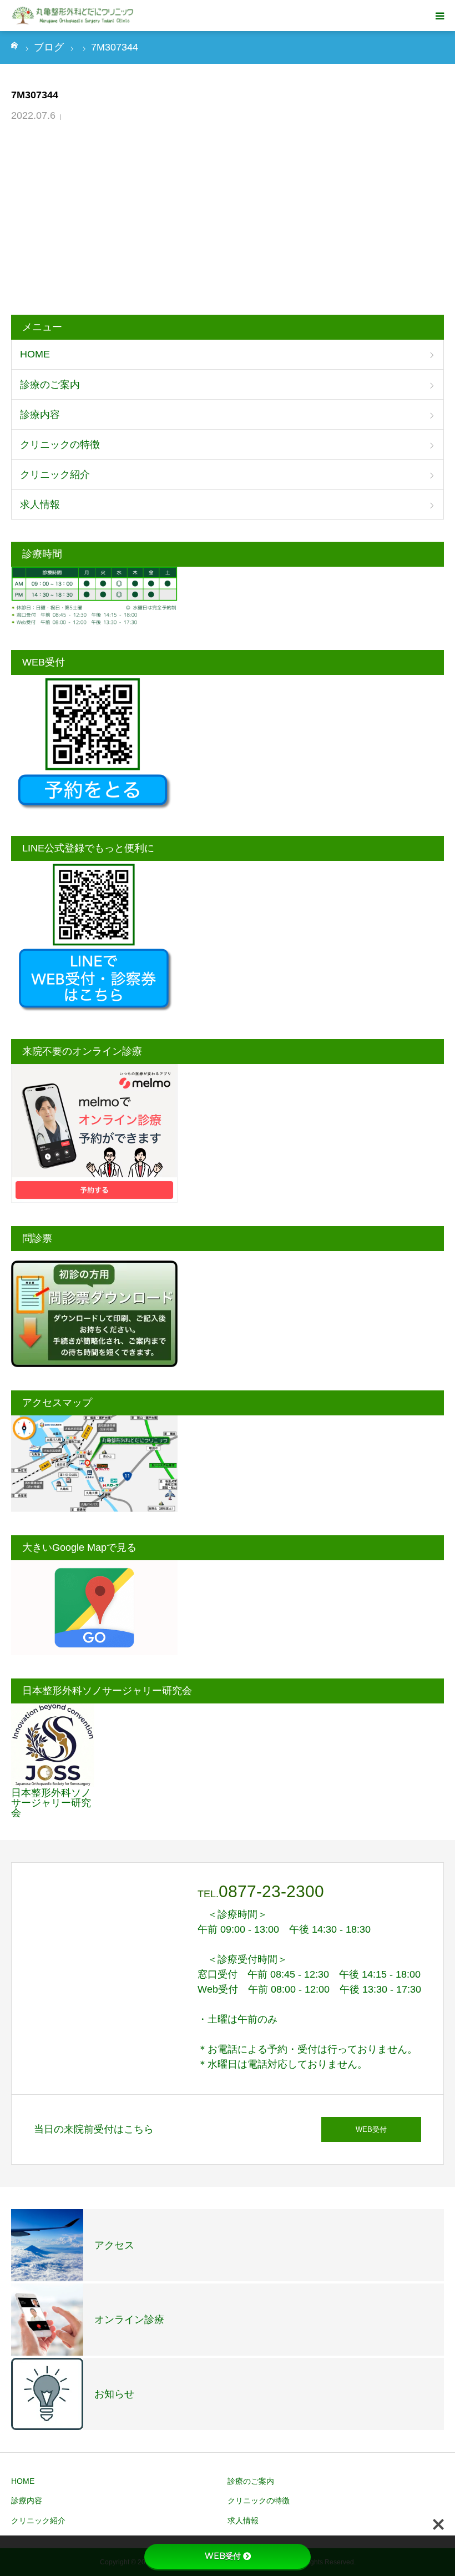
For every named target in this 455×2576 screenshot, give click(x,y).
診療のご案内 (50, 385)
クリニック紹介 (55, 475)
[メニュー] (439, 16)
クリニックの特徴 (60, 445)
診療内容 (40, 415)
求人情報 (40, 505)
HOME (35, 354)
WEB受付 (371, 2129)
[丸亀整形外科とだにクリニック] (74, 16)
